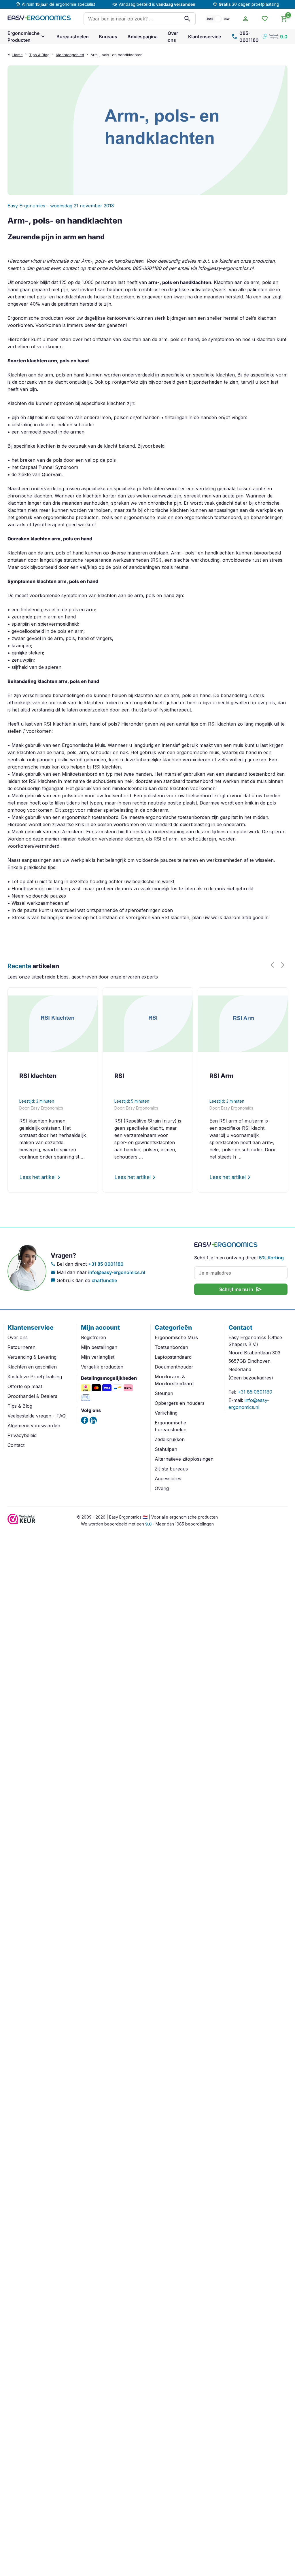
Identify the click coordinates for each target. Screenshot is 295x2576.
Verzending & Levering (32, 1357)
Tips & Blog (39, 55)
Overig (162, 1488)
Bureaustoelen (73, 37)
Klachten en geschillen (32, 1367)
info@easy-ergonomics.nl (117, 1272)
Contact (16, 1445)
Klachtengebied (70, 55)
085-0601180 (245, 37)
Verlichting (166, 1413)
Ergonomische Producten (23, 37)
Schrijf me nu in (241, 1289)
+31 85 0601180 (106, 1264)
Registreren (93, 1337)
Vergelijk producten (102, 1367)
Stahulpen (166, 1449)
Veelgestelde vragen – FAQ (37, 1416)
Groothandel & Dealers (32, 1396)
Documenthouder (174, 1367)
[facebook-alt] (85, 1420)
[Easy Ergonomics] (39, 19)
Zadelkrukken (170, 1439)
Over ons (173, 37)
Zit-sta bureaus (171, 1469)
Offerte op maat (25, 1386)
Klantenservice (205, 37)
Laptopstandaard (173, 1357)
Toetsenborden (171, 1347)
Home (18, 55)
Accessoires (168, 1479)
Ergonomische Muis (176, 1337)
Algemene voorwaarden (34, 1426)
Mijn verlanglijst (98, 1357)
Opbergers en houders (180, 1403)
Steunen (164, 1393)
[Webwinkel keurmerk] (21, 1523)
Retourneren (21, 1347)
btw (227, 19)
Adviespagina (142, 37)
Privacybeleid (22, 1435)
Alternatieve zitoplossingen (184, 1459)
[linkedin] (93, 1420)
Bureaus (108, 37)
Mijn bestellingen (99, 1347)
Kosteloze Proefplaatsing (35, 1377)
